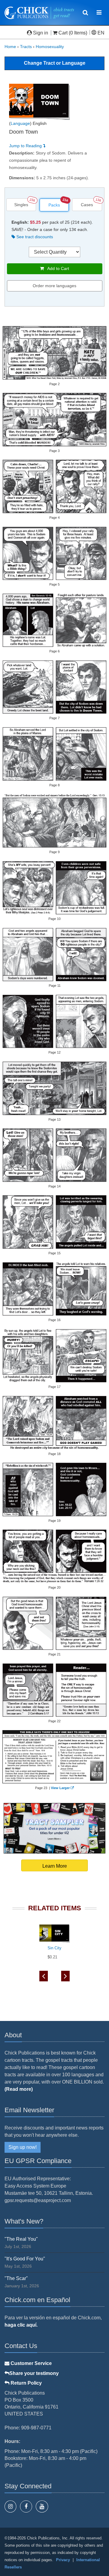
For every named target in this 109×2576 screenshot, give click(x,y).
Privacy (63, 2560)
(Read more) (19, 2089)
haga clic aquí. (21, 2325)
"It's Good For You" (25, 2259)
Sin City (54, 1948)
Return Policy (26, 2383)
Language (20, 123)
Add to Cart (56, 268)
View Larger (60, 1788)
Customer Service (31, 2363)
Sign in (41, 33)
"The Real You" (21, 2239)
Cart (63, 33)
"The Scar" (16, 2278)
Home (10, 47)
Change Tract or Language (55, 63)
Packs (54, 205)
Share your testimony (34, 2373)
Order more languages (54, 286)
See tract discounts (34, 237)
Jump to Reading (26, 146)
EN (100, 33)
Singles (21, 205)
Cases (87, 205)
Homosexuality (50, 47)
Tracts (26, 47)
